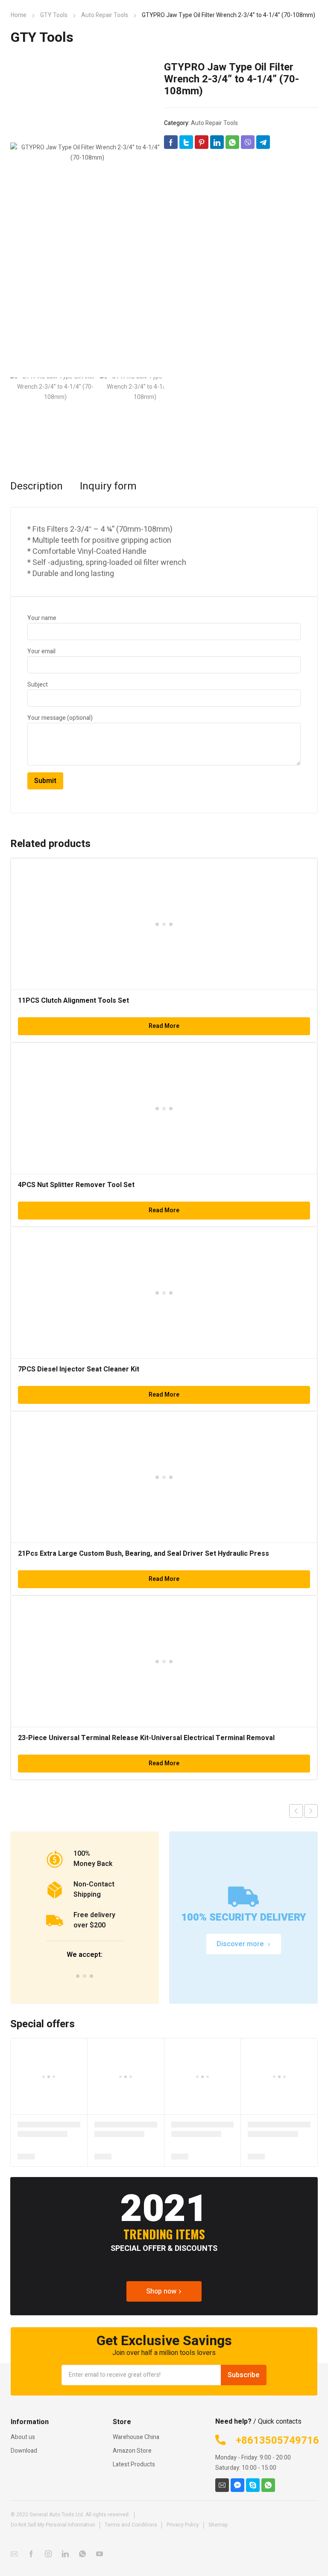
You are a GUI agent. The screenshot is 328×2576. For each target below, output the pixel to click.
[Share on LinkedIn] (217, 142)
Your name (42, 618)
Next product (311, 1811)
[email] (222, 2485)
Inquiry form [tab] (108, 486)
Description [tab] (37, 486)
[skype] (253, 2485)
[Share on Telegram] (263, 142)
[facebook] (31, 2554)
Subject (38, 685)
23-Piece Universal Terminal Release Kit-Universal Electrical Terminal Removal (146, 1738)
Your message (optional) (60, 718)
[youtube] (100, 2554)
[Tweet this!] (186, 142)
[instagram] (48, 2554)
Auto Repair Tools (105, 15)
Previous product (296, 1811)
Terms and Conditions (131, 2525)
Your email (41, 651)
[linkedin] (65, 2554)
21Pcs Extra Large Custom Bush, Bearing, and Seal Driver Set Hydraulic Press (143, 1554)
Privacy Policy (183, 2525)
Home (19, 15)
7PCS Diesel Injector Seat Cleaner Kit (79, 1369)
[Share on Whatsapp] (232, 142)
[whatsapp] (268, 2485)
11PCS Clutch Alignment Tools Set (73, 1001)
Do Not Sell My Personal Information (53, 2525)
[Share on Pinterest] (202, 142)
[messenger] (237, 2485)
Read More (164, 1026)
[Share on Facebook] (171, 142)
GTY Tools (54, 15)
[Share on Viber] (248, 142)
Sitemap (218, 2525)
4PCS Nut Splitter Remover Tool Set (76, 1185)
